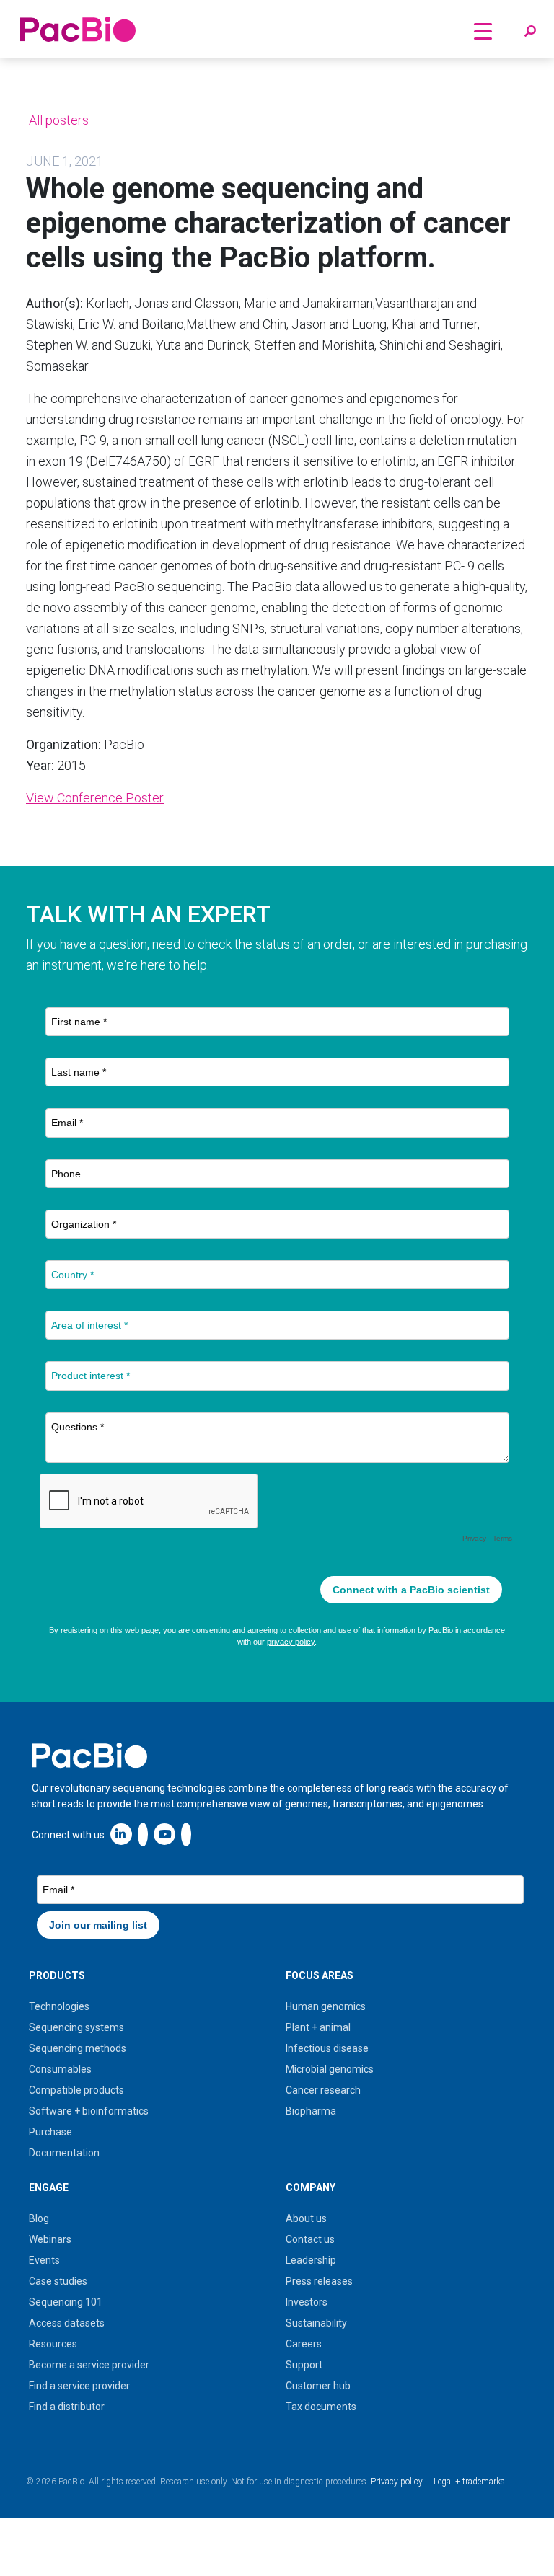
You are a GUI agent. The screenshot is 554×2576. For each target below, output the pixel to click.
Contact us (310, 2239)
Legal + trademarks (469, 2482)
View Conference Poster (95, 798)
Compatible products (76, 2090)
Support (304, 2365)
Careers (304, 2344)
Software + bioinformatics (89, 2111)
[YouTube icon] (164, 1834)
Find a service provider (79, 2386)
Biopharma (311, 2111)
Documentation (64, 2153)
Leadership (311, 2260)
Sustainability (316, 2323)
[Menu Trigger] (483, 31)
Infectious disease (327, 2048)
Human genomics (326, 2006)
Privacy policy (397, 2482)
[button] (530, 32)
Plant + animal (318, 2027)
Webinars (50, 2239)
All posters (57, 120)
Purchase (50, 2132)
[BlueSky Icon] (186, 1834)
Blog (39, 2218)
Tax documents (321, 2407)
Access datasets (67, 2323)
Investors (307, 2302)
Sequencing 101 (66, 2302)
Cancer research (323, 2090)
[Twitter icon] (143, 1834)
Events (44, 2260)
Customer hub (318, 2386)
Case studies (58, 2281)
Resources (53, 2344)
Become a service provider (89, 2365)
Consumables (60, 2069)
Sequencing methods (78, 2048)
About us (306, 2218)
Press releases (319, 2281)
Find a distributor (67, 2407)
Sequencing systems (76, 2027)
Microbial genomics (330, 2069)
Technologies (59, 2006)
